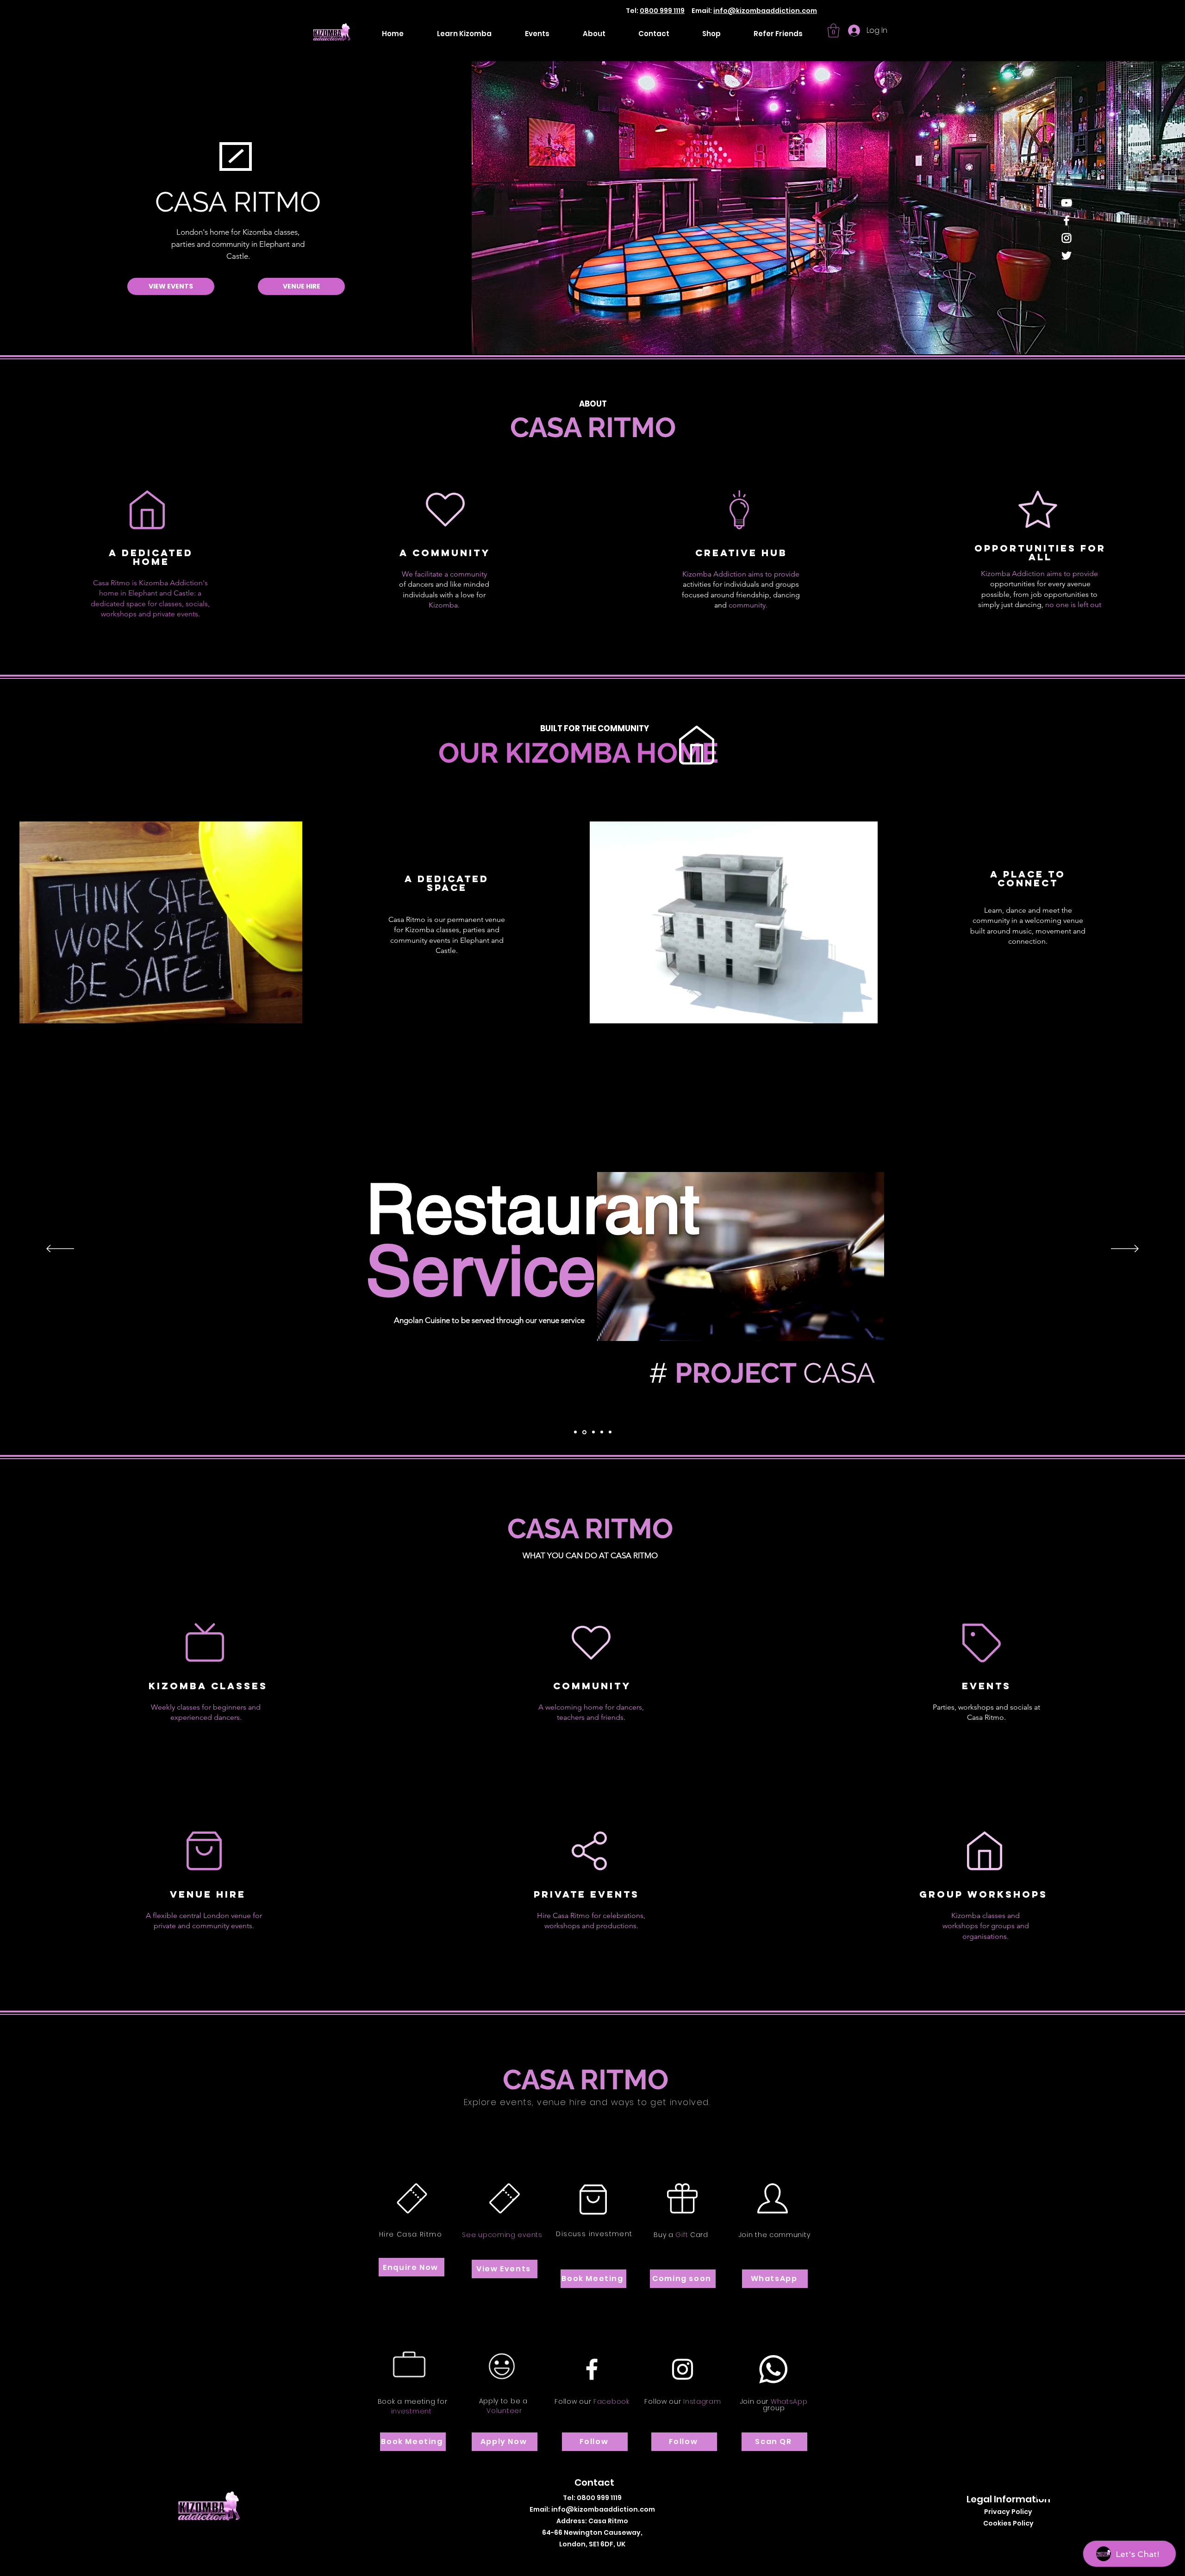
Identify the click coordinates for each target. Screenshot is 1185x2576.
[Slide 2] (584, 1432)
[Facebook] (1066, 220)
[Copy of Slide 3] (602, 1432)
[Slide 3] (593, 1432)
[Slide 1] (575, 1432)
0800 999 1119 (662, 11)
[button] (833, 31)
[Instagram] (1066, 238)
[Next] (1125, 1249)
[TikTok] (602, 2559)
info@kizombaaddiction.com (765, 11)
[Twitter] (1066, 256)
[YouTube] (1066, 203)
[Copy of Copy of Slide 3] (610, 1432)
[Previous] (60, 1249)
